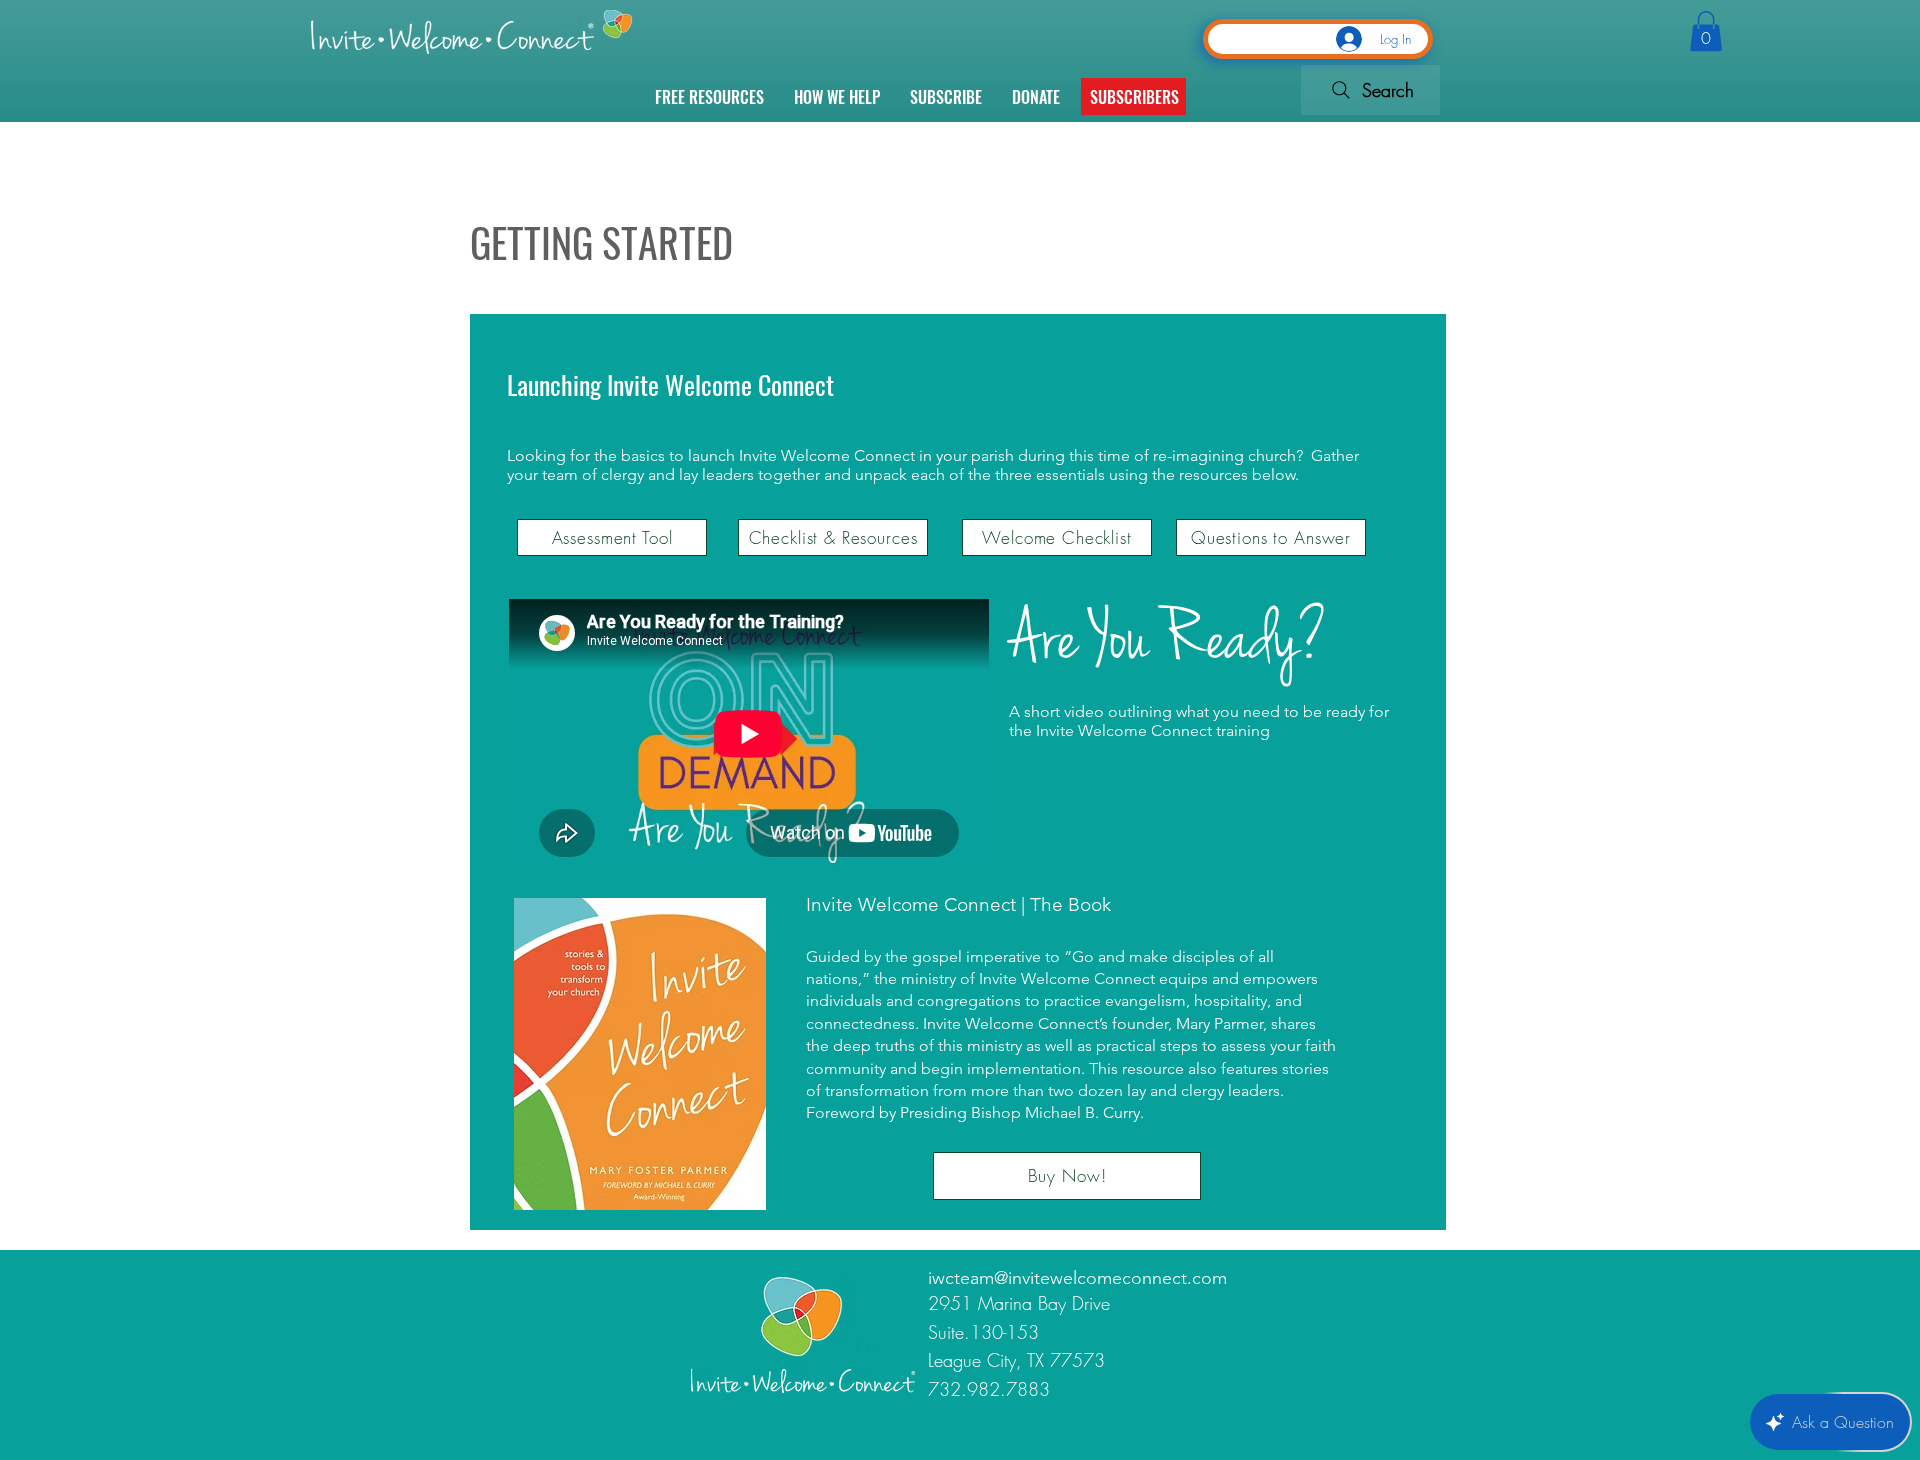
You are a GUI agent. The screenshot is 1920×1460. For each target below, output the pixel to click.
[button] (1134, 97)
